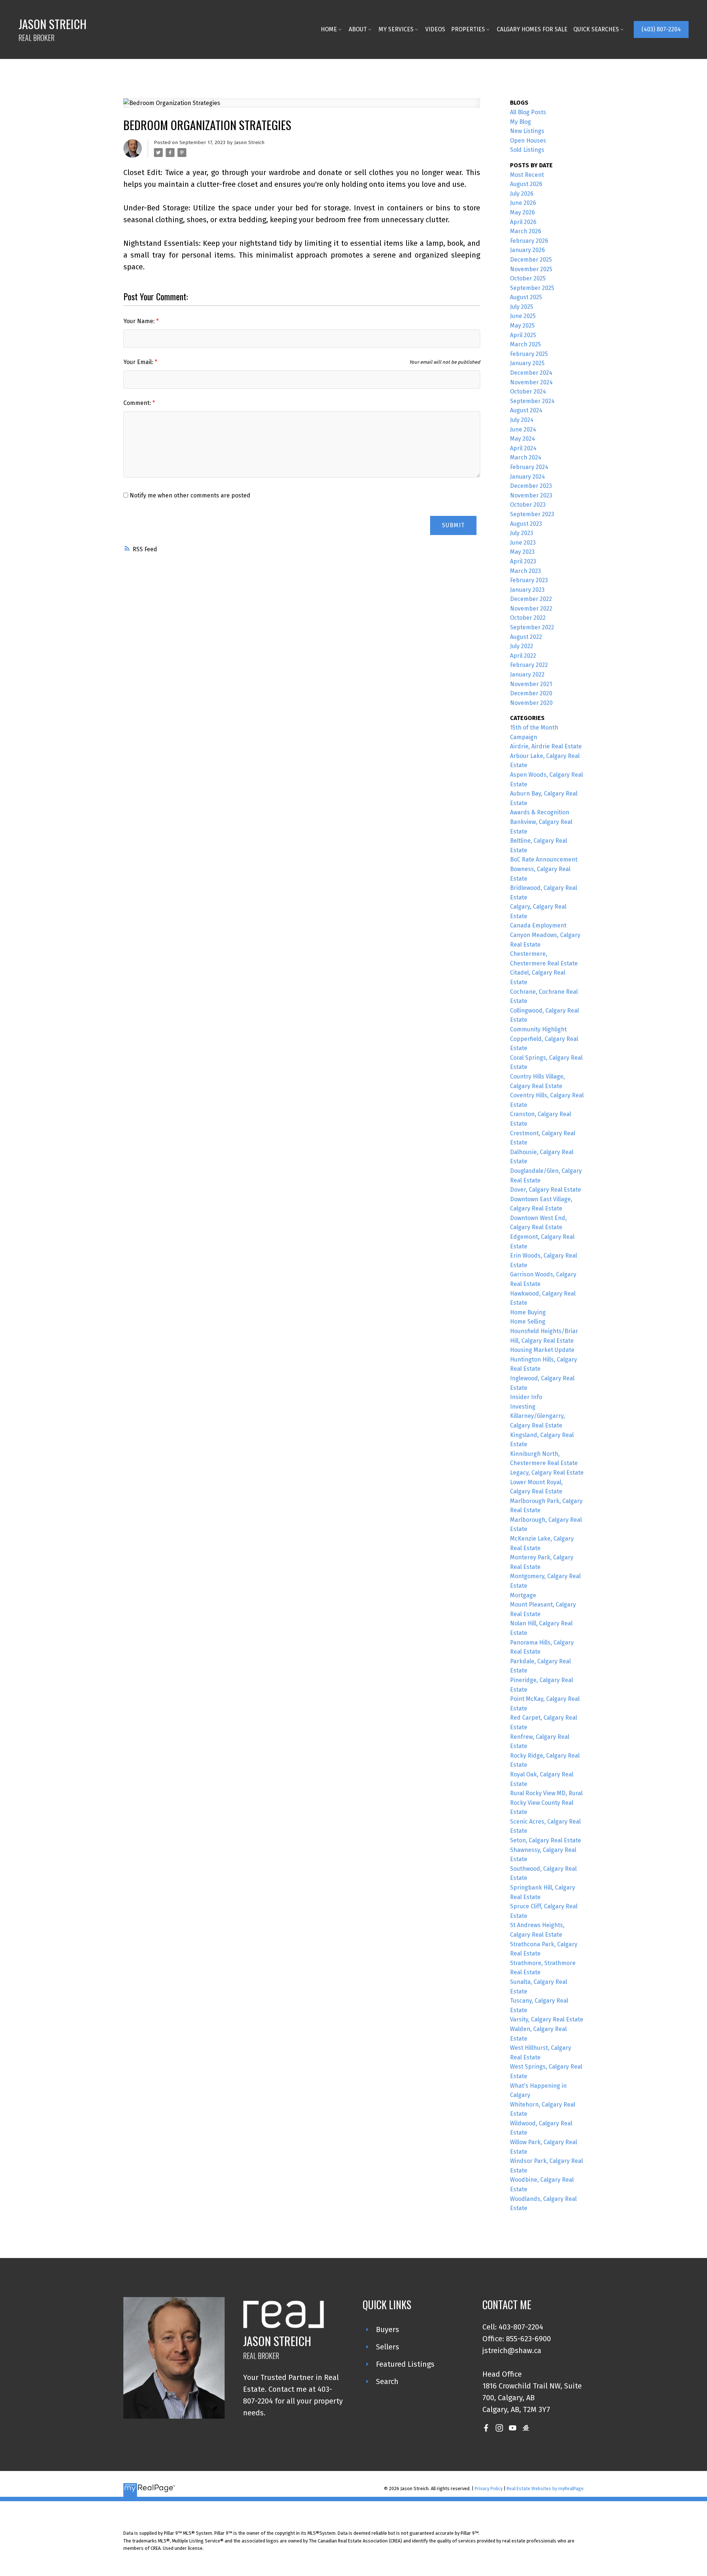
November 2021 (531, 684)
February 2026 (529, 241)
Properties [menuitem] (468, 29)
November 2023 (531, 495)
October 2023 (528, 505)
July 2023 (522, 533)
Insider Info (526, 1397)
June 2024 (523, 429)
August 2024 (526, 410)
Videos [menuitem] (435, 29)
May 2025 (522, 326)
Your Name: (140, 321)
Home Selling (528, 1322)
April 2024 (523, 448)
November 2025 (531, 269)
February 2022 (529, 665)
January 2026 (527, 250)
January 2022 (527, 674)
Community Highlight (538, 1029)
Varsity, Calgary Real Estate (547, 2019)
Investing (523, 1407)
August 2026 (526, 184)
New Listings (527, 131)
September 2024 (532, 401)
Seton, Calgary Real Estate (546, 1840)
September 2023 (532, 514)
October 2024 (528, 392)
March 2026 (526, 231)
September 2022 (532, 627)
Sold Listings (527, 150)
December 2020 (531, 693)
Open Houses (528, 141)
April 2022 (523, 656)
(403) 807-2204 (661, 29)
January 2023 (527, 590)
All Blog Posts (528, 112)
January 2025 (527, 363)
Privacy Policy (489, 2488)
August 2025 (526, 297)
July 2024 (522, 420)
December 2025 (531, 260)
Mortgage (523, 1595)
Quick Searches (596, 29)
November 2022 (531, 609)
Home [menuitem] (329, 29)
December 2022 (531, 599)
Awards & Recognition (540, 812)
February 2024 (529, 467)
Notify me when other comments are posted (189, 495)
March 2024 (526, 457)
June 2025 (523, 316)
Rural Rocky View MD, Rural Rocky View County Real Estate (546, 1803)
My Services (396, 29)
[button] (661, 29)
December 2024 (531, 373)
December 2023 (531, 486)
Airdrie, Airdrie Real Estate (546, 746)
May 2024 (523, 439)
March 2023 (525, 571)
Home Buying (528, 1312)
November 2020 (531, 703)
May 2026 (523, 212)
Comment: (138, 403)
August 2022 (526, 637)
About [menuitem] (358, 29)
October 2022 (528, 618)
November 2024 (531, 382)
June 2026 (523, 203)
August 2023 (526, 524)
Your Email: (139, 362)
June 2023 (523, 543)
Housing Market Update (542, 1350)
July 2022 (522, 646)
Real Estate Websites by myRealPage (545, 2488)
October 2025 (528, 278)
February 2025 (529, 354)
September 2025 (532, 288)
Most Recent (527, 175)
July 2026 (522, 194)
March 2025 (525, 344)
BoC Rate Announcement (544, 859)
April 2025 (523, 335)
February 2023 (529, 580)
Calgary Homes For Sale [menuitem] (532, 29)
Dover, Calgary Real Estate (546, 1190)
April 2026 (523, 222)
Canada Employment (538, 925)
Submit (453, 525)
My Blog (520, 122)
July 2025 (522, 307)
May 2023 (522, 552)
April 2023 (523, 561)
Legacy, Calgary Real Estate (547, 1473)
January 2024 (527, 477)
